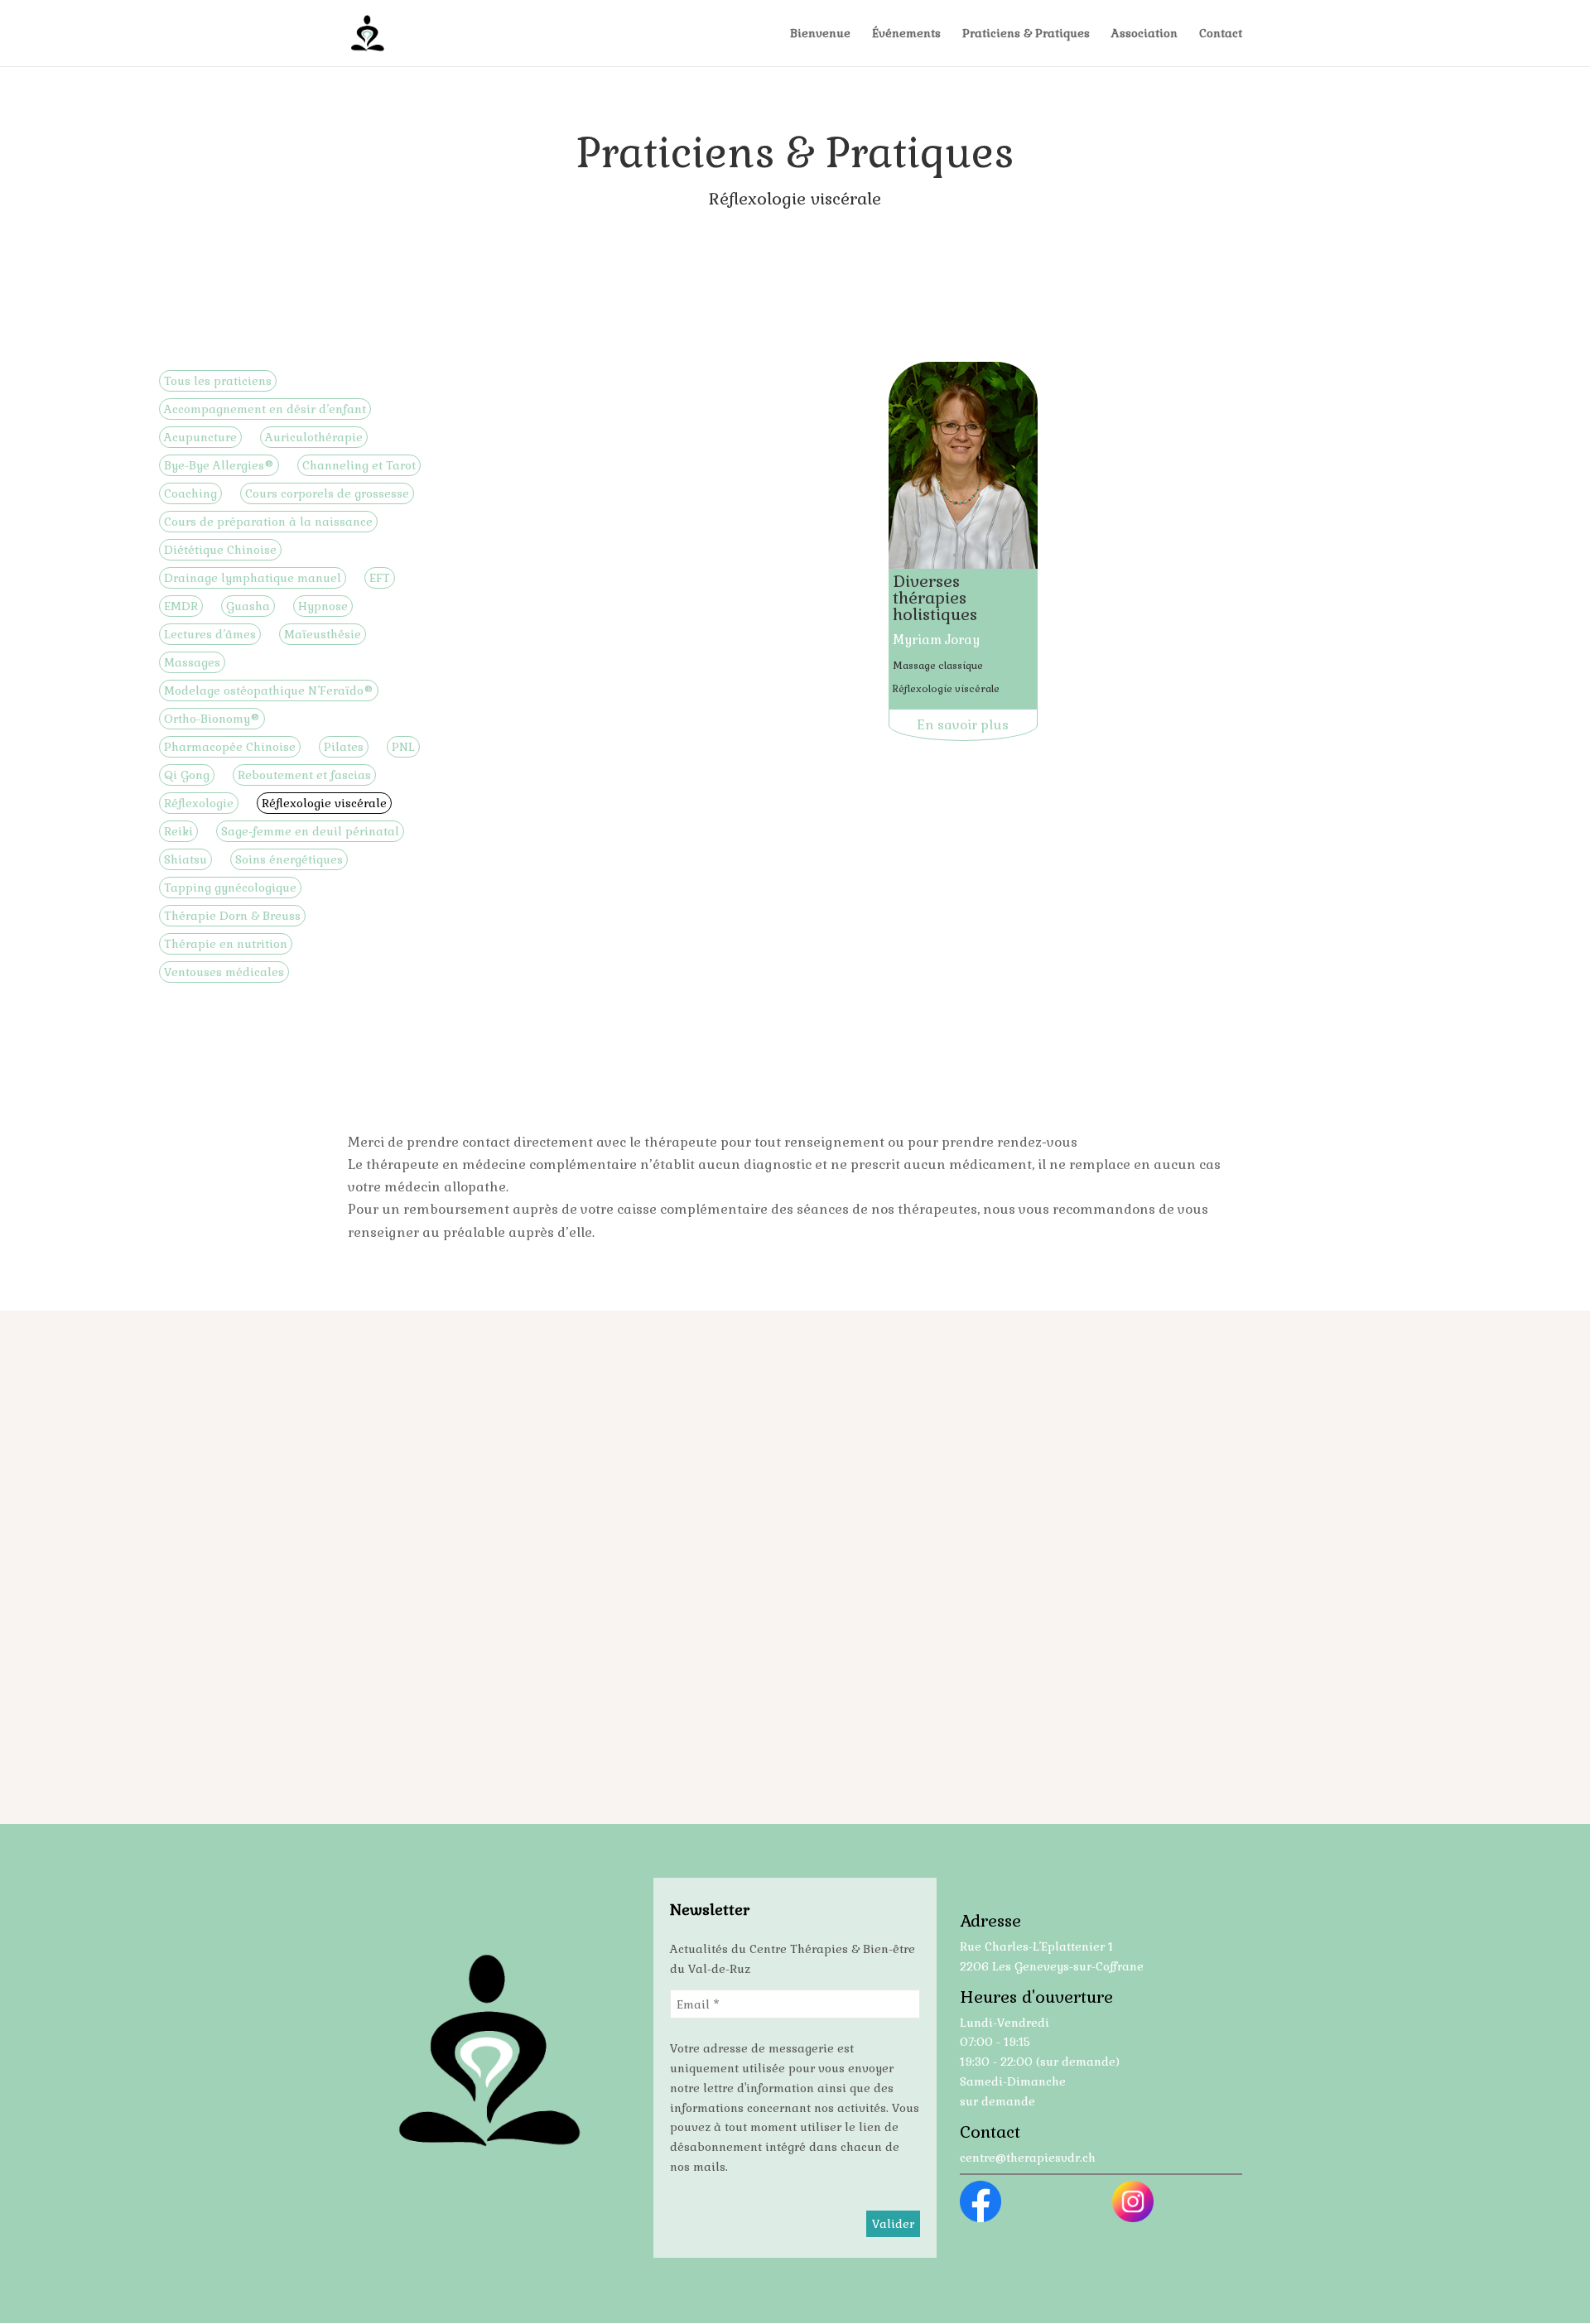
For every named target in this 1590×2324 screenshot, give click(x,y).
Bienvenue (820, 34)
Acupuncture (200, 437)
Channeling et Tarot (359, 465)
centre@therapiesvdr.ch (1028, 2158)
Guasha (248, 606)
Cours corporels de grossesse (327, 493)
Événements (906, 34)
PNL (403, 747)
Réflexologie (199, 803)
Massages (192, 662)
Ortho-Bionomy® (212, 719)
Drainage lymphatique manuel (253, 578)
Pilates (344, 747)
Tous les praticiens (218, 381)
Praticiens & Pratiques (1026, 34)
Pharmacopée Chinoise (230, 747)
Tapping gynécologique (230, 888)
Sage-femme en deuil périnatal (310, 831)
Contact (1221, 34)
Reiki (178, 831)
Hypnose (323, 606)
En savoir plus (963, 725)
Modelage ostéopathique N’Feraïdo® (269, 690)
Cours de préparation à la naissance (268, 522)
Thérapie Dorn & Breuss (232, 916)
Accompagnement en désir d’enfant (265, 409)
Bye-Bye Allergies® (219, 465)
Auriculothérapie (314, 437)
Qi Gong (187, 775)
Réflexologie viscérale (324, 803)
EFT (380, 578)
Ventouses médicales (224, 972)
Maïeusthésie (323, 634)
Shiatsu (185, 859)
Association (1144, 34)
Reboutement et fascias (304, 775)
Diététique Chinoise (220, 550)
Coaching (190, 493)
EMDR (181, 606)
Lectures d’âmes (210, 634)
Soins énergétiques (289, 859)
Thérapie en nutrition (226, 944)
